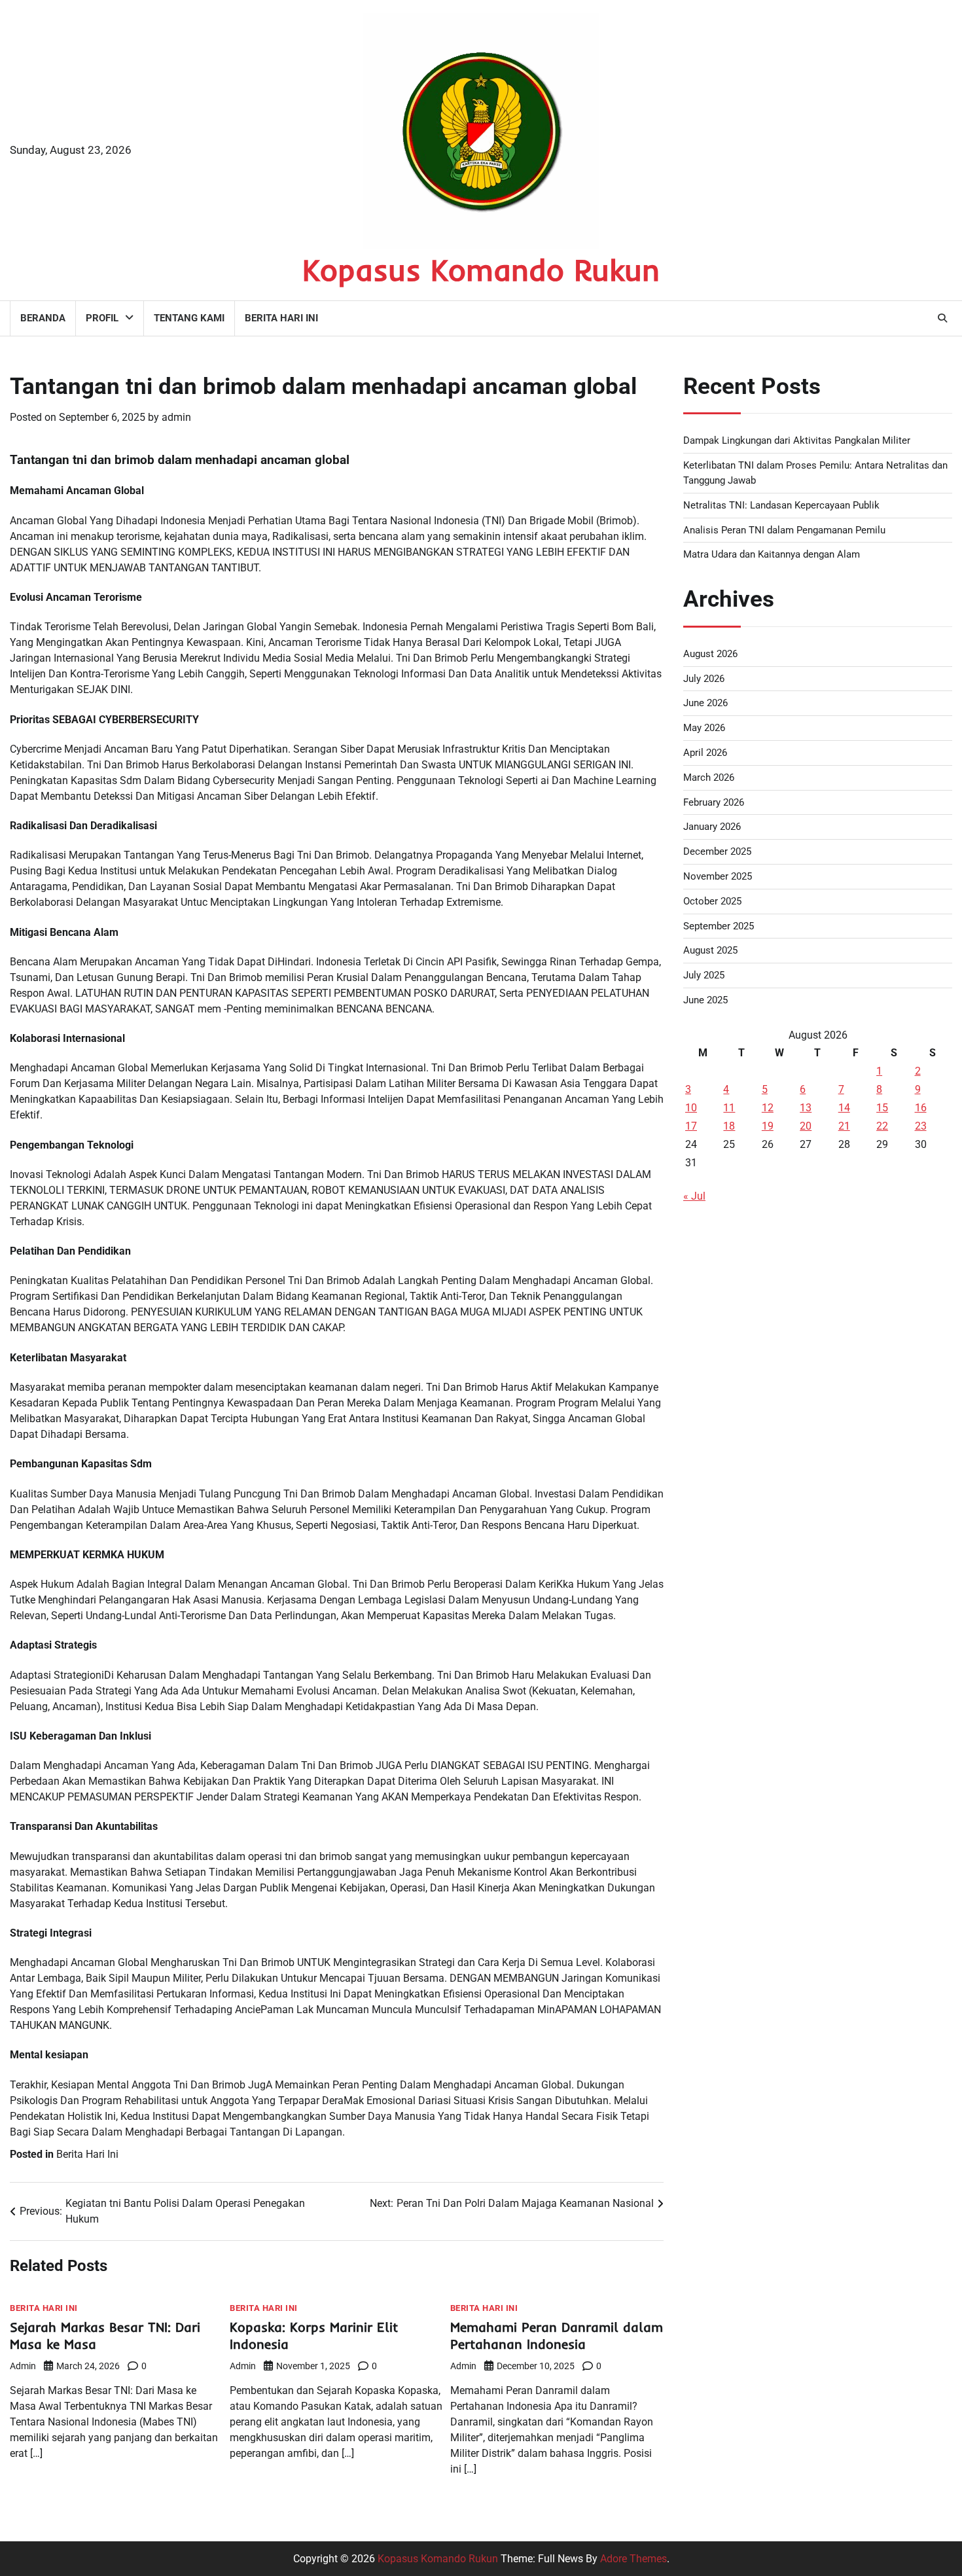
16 (921, 1108)
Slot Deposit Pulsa (726, 1263)
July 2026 (704, 679)
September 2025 (719, 926)
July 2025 (704, 975)
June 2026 (705, 703)
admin (176, 417)
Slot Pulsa (707, 1734)
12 (768, 1108)
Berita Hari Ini (281, 318)
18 (729, 1126)
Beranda (43, 318)
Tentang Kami (189, 318)
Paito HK (704, 1388)
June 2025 (705, 1000)
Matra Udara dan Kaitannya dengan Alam (772, 554)
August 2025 (710, 950)
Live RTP (704, 1451)
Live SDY (704, 1294)
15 (882, 1108)
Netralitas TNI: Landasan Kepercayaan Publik (781, 505)
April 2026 (705, 753)
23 (921, 1126)
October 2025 (712, 901)
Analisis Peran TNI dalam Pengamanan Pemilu (784, 530)
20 (806, 1126)
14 (844, 1108)
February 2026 (714, 802)
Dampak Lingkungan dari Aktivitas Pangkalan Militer (797, 440)
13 (806, 1108)
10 (691, 1108)
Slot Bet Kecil (714, 1765)
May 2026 (704, 728)
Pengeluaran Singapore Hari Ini (755, 1326)
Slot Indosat (711, 1514)
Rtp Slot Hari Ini (719, 1640)
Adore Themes (633, 2559)
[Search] (942, 318)
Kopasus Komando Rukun (481, 270)
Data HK (703, 1231)
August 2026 (710, 654)
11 (729, 1108)
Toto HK (702, 1797)
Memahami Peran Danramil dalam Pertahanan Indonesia (557, 2335)
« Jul (694, 1196)
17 (691, 1126)
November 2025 (718, 876)
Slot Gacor (707, 1546)
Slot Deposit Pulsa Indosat (744, 1483)
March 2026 (709, 778)
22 (882, 1126)
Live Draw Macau (723, 1703)
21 (844, 1126)
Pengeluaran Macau (730, 1357)
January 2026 (712, 827)
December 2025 (717, 851)
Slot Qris (703, 1608)
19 (768, 1126)
